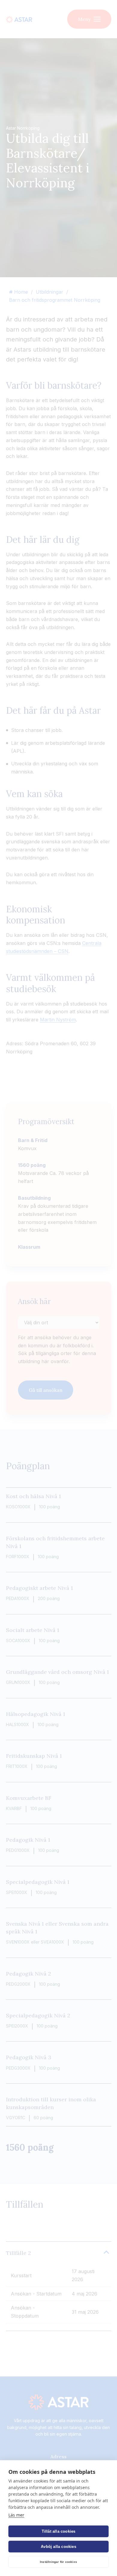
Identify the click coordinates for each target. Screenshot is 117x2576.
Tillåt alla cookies (59, 2531)
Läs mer (16, 2515)
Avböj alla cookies (58, 2547)
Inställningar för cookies (58, 2562)
